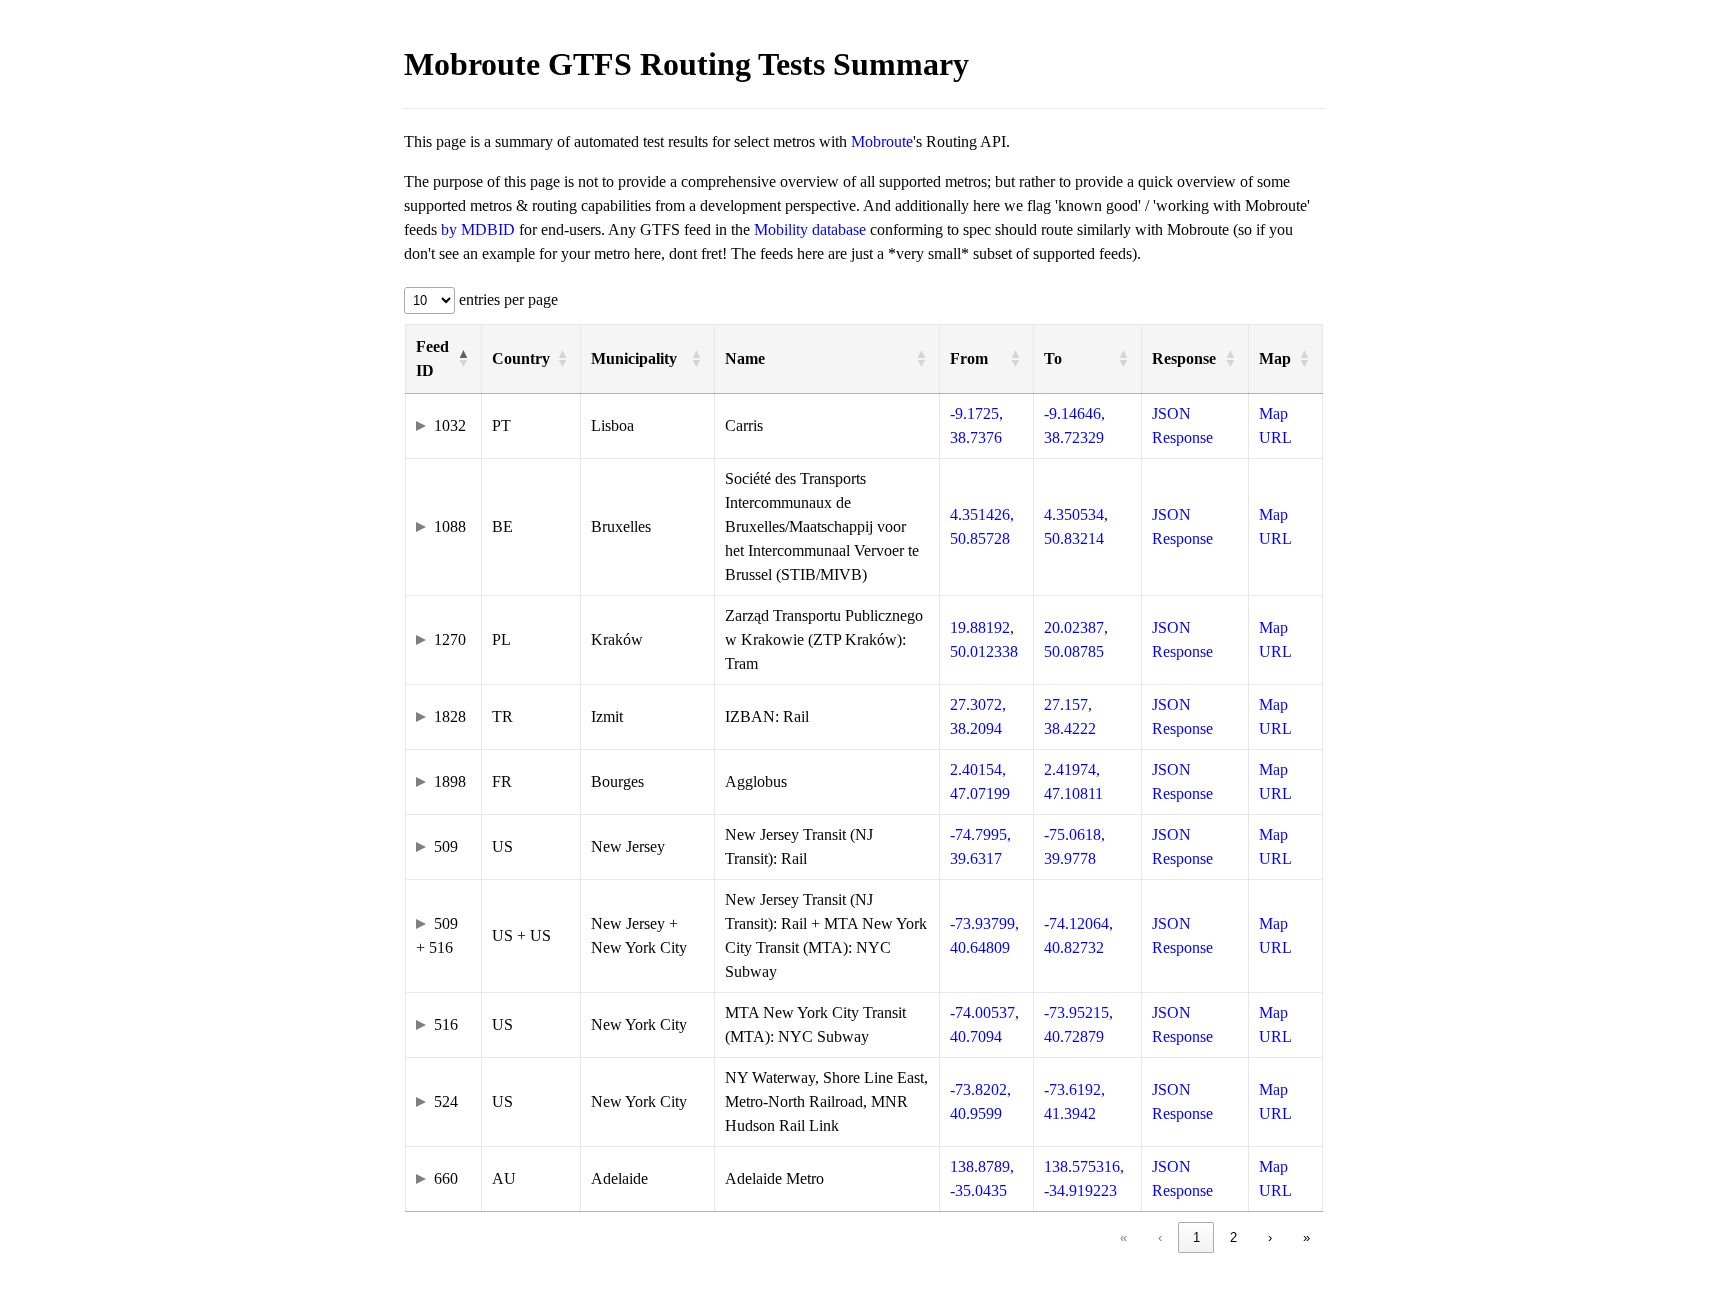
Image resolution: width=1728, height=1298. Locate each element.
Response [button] (1184, 358)
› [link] (1270, 1237)
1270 (450, 639)
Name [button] (745, 358)
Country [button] (521, 358)
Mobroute (882, 141)
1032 (450, 425)
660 (446, 1178)
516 (446, 1024)
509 (446, 846)
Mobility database (810, 229)
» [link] (1306, 1237)
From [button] (969, 358)
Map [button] (1275, 358)
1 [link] (1196, 1237)
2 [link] (1233, 1237)
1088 (450, 526)
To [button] (1053, 358)
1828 (450, 716)
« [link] (1123, 1237)
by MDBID (478, 229)
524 (446, 1101)
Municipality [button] (634, 358)
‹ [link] (1160, 1237)
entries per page (506, 299)
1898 (450, 781)
